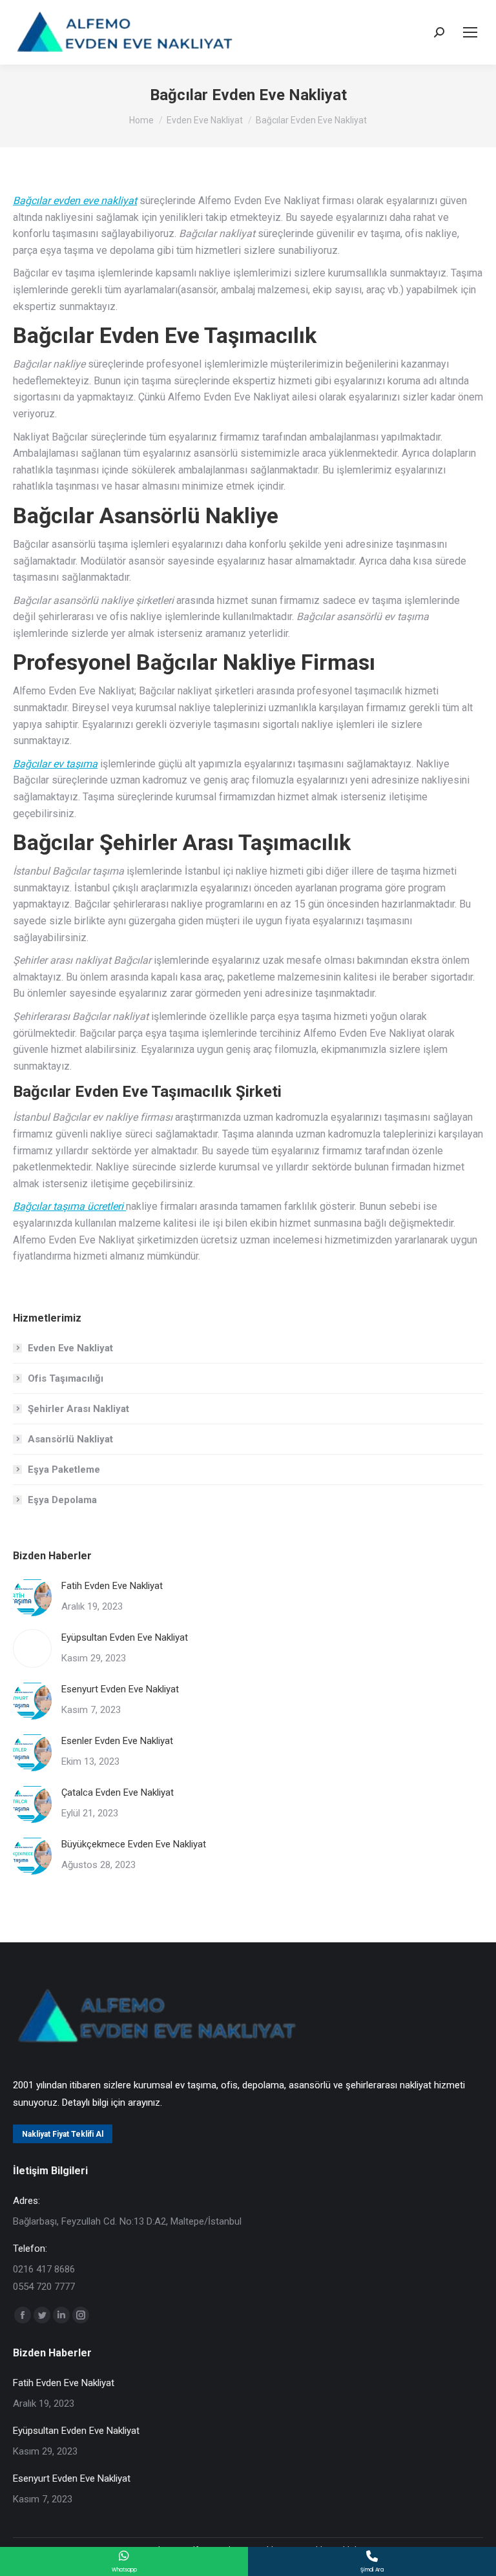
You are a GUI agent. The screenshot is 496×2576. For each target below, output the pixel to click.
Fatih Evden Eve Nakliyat (112, 1586)
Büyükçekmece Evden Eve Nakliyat (134, 1844)
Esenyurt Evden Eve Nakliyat (120, 1689)
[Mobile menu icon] (470, 32)
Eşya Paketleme (64, 1470)
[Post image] (32, 1597)
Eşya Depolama (62, 1500)
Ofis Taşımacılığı (66, 1378)
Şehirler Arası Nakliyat (78, 1409)
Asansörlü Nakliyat (70, 1439)
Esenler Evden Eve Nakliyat (117, 1741)
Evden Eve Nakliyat (70, 1348)
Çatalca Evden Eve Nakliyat (118, 1792)
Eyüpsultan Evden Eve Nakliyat (125, 1637)
